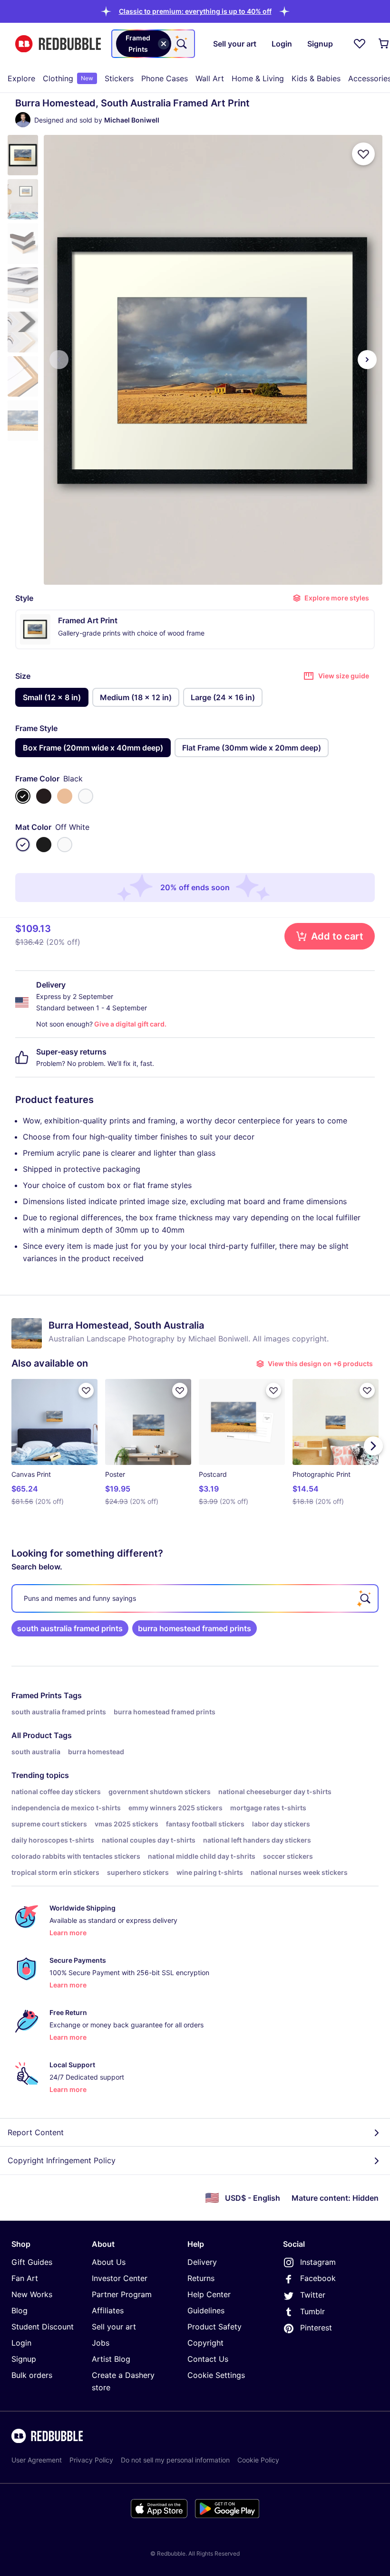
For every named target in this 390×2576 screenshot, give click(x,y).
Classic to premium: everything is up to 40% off (195, 11)
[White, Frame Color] (86, 796)
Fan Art (25, 2278)
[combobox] (153, 44)
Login (21, 2343)
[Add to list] (363, 154)
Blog (19, 2310)
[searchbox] (195, 1598)
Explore (21, 78)
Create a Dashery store (123, 2381)
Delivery (202, 2262)
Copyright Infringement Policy (62, 2160)
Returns (201, 2278)
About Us (109, 2262)
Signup (24, 2359)
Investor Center (120, 2278)
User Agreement (37, 2460)
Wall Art (210, 78)
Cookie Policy (258, 2460)
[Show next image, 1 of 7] (367, 360)
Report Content (36, 2132)
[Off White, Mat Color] (23, 845)
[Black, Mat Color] (44, 845)
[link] (70, 1628)
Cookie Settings (216, 2375)
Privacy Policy (91, 2460)
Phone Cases (165, 78)
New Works (32, 2294)
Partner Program (122, 2294)
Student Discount (43, 2327)
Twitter (313, 2295)
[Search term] (181, 44)
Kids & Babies (316, 78)
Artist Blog (111, 2359)
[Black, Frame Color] (23, 796)
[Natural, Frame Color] (65, 796)
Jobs (101, 2343)
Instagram (318, 2262)
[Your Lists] (360, 44)
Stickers (119, 78)
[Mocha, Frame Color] (44, 796)
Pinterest (316, 2328)
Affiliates (108, 2310)
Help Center (209, 2294)
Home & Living (258, 78)
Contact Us (208, 2359)
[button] (195, 11)
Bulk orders (32, 2375)
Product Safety (214, 2327)
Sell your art (114, 2327)
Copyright (205, 2343)
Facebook (318, 2278)
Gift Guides (32, 2262)
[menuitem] (21, 78)
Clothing (68, 78)
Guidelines (206, 2310)
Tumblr (312, 2311)
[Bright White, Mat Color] (65, 845)
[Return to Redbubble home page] (58, 44)
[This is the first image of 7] (59, 360)
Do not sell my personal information (175, 2460)
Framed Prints (37, 1695)
